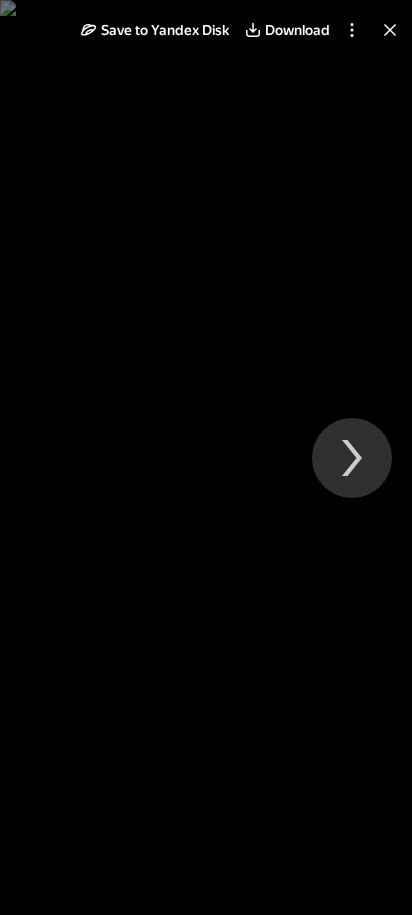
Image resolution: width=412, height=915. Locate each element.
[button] (155, 30)
